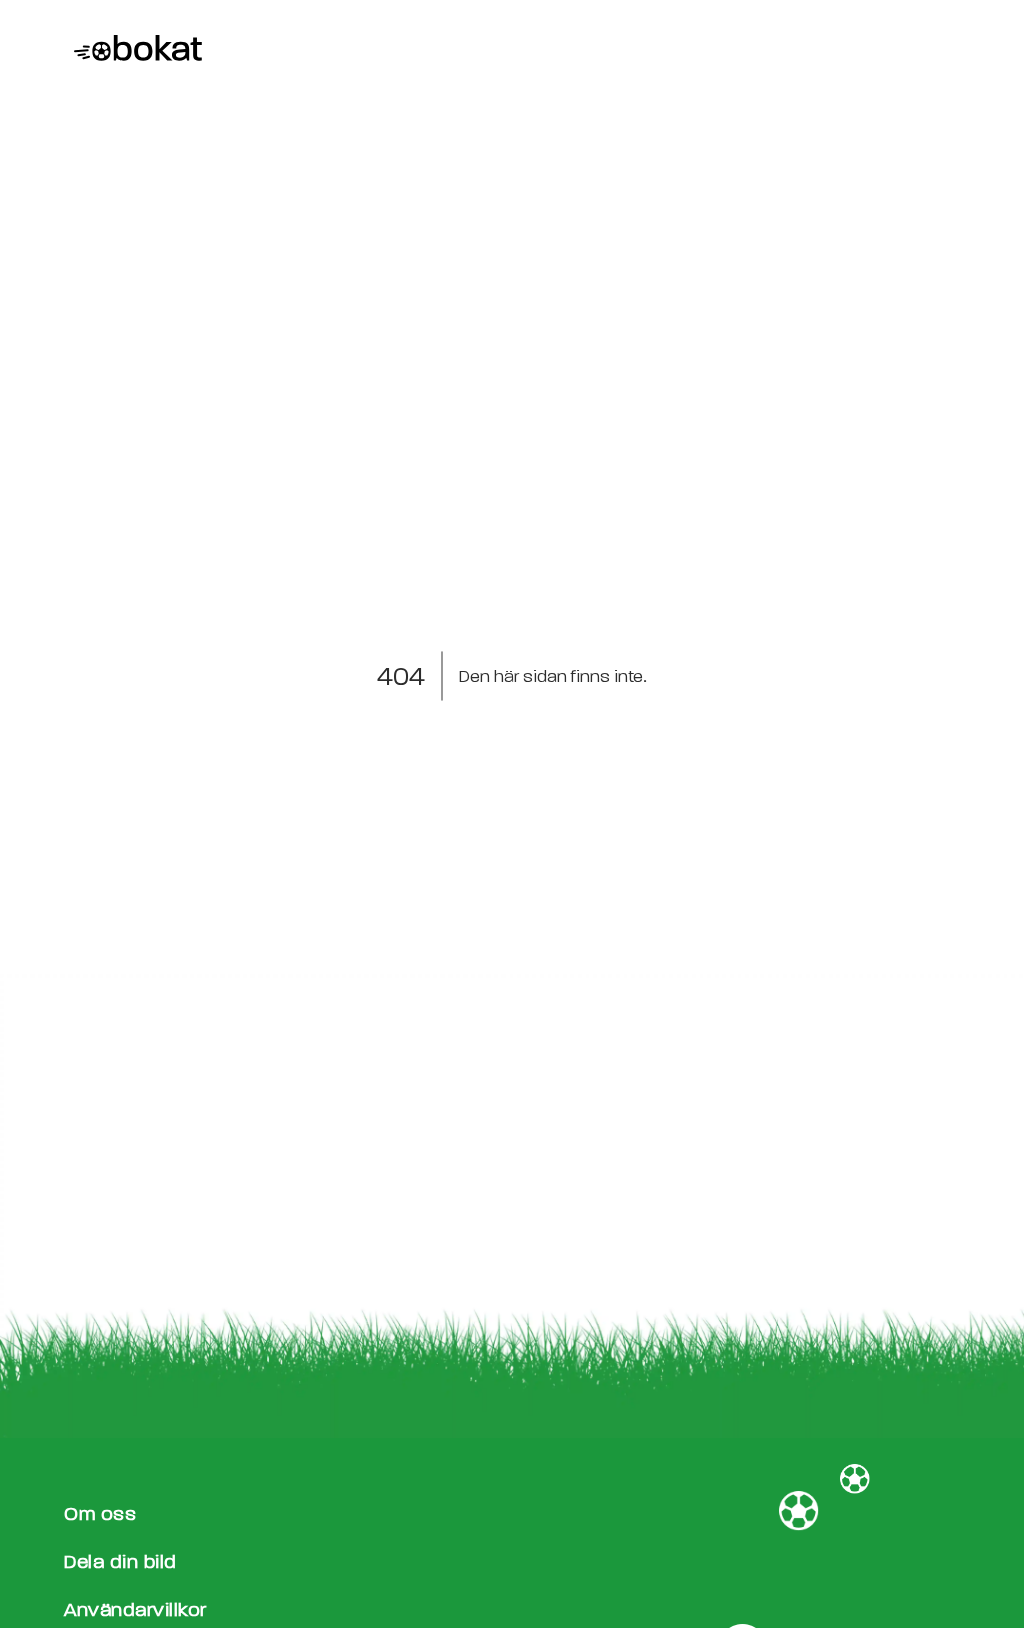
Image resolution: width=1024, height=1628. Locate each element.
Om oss (100, 1513)
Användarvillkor (135, 1609)
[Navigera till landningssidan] (133, 50)
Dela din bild (120, 1561)
